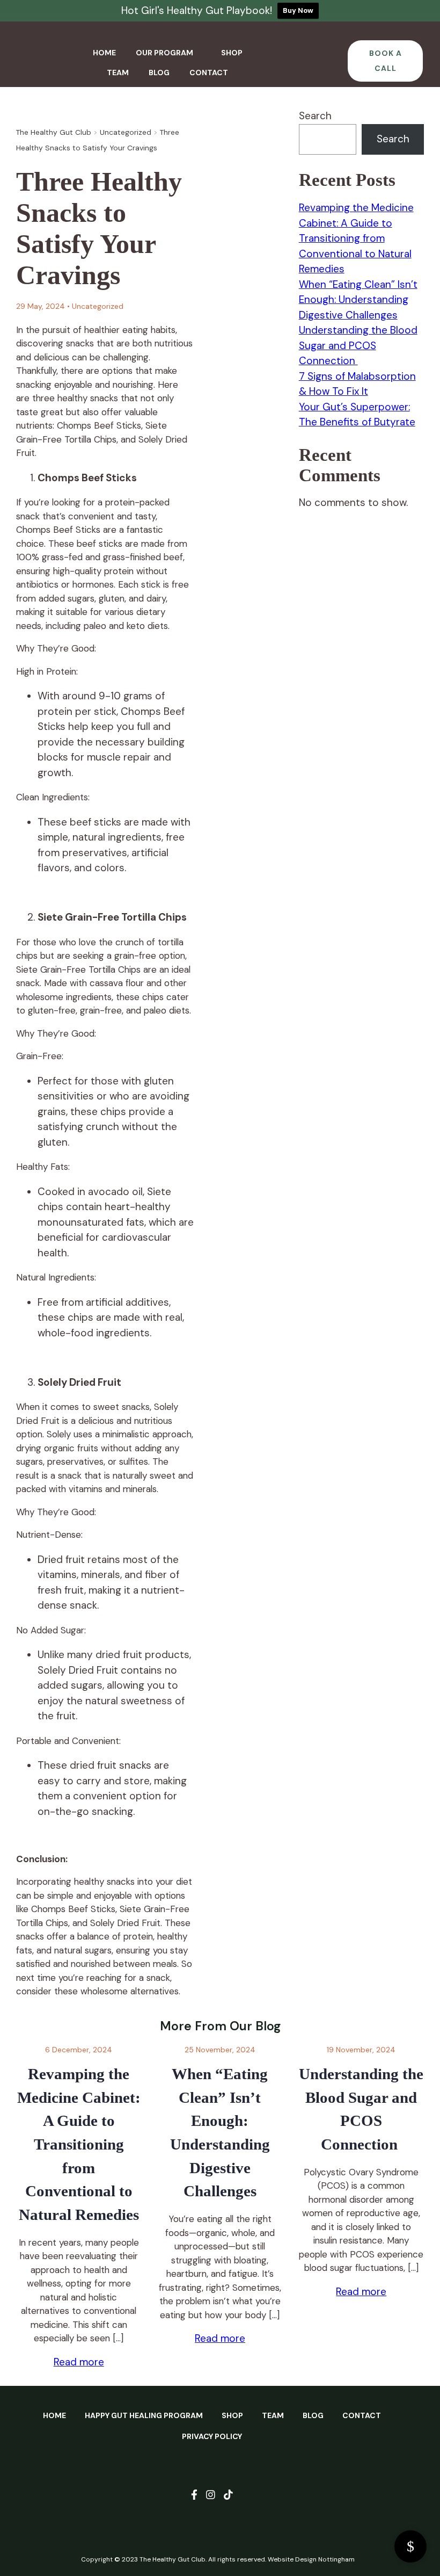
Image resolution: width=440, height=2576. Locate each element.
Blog (159, 73)
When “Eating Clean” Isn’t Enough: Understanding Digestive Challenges (358, 300)
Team (118, 73)
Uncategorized (98, 306)
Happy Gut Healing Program (144, 2415)
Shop (232, 53)
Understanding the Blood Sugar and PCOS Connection (358, 345)
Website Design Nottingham (311, 2559)
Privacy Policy (212, 2436)
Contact (209, 73)
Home (104, 53)
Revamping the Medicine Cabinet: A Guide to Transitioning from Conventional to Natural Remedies (356, 238)
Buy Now (298, 10)
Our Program (164, 53)
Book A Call (386, 61)
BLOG (313, 2415)
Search (315, 116)
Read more (79, 2362)
